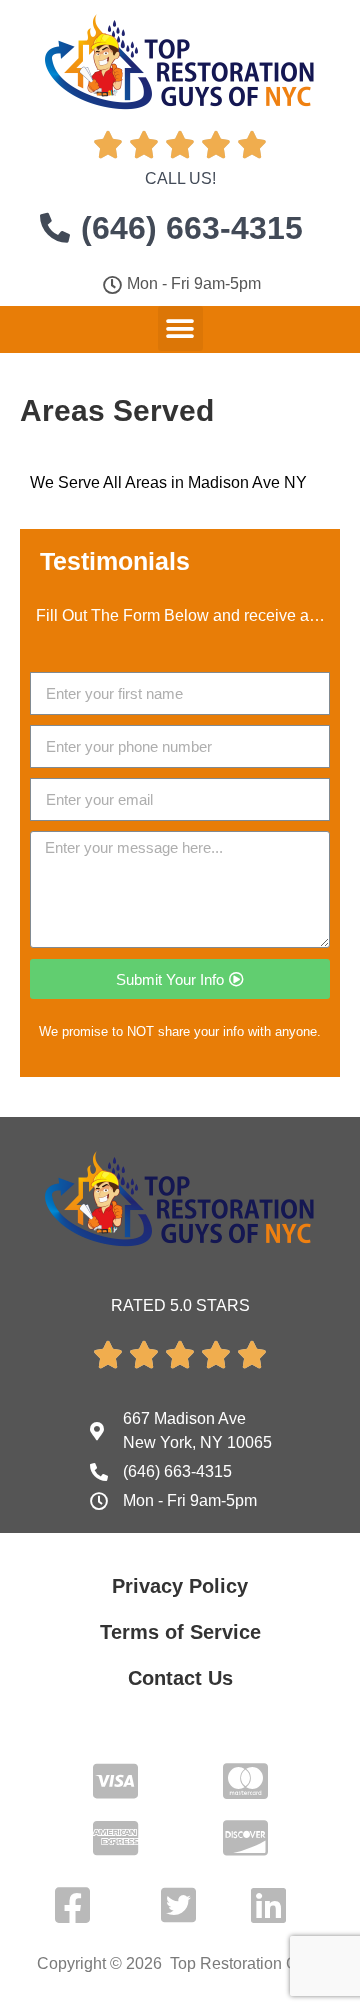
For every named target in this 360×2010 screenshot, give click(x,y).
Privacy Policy (180, 1586)
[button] (180, 328)
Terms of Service (180, 1632)
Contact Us (180, 1678)
